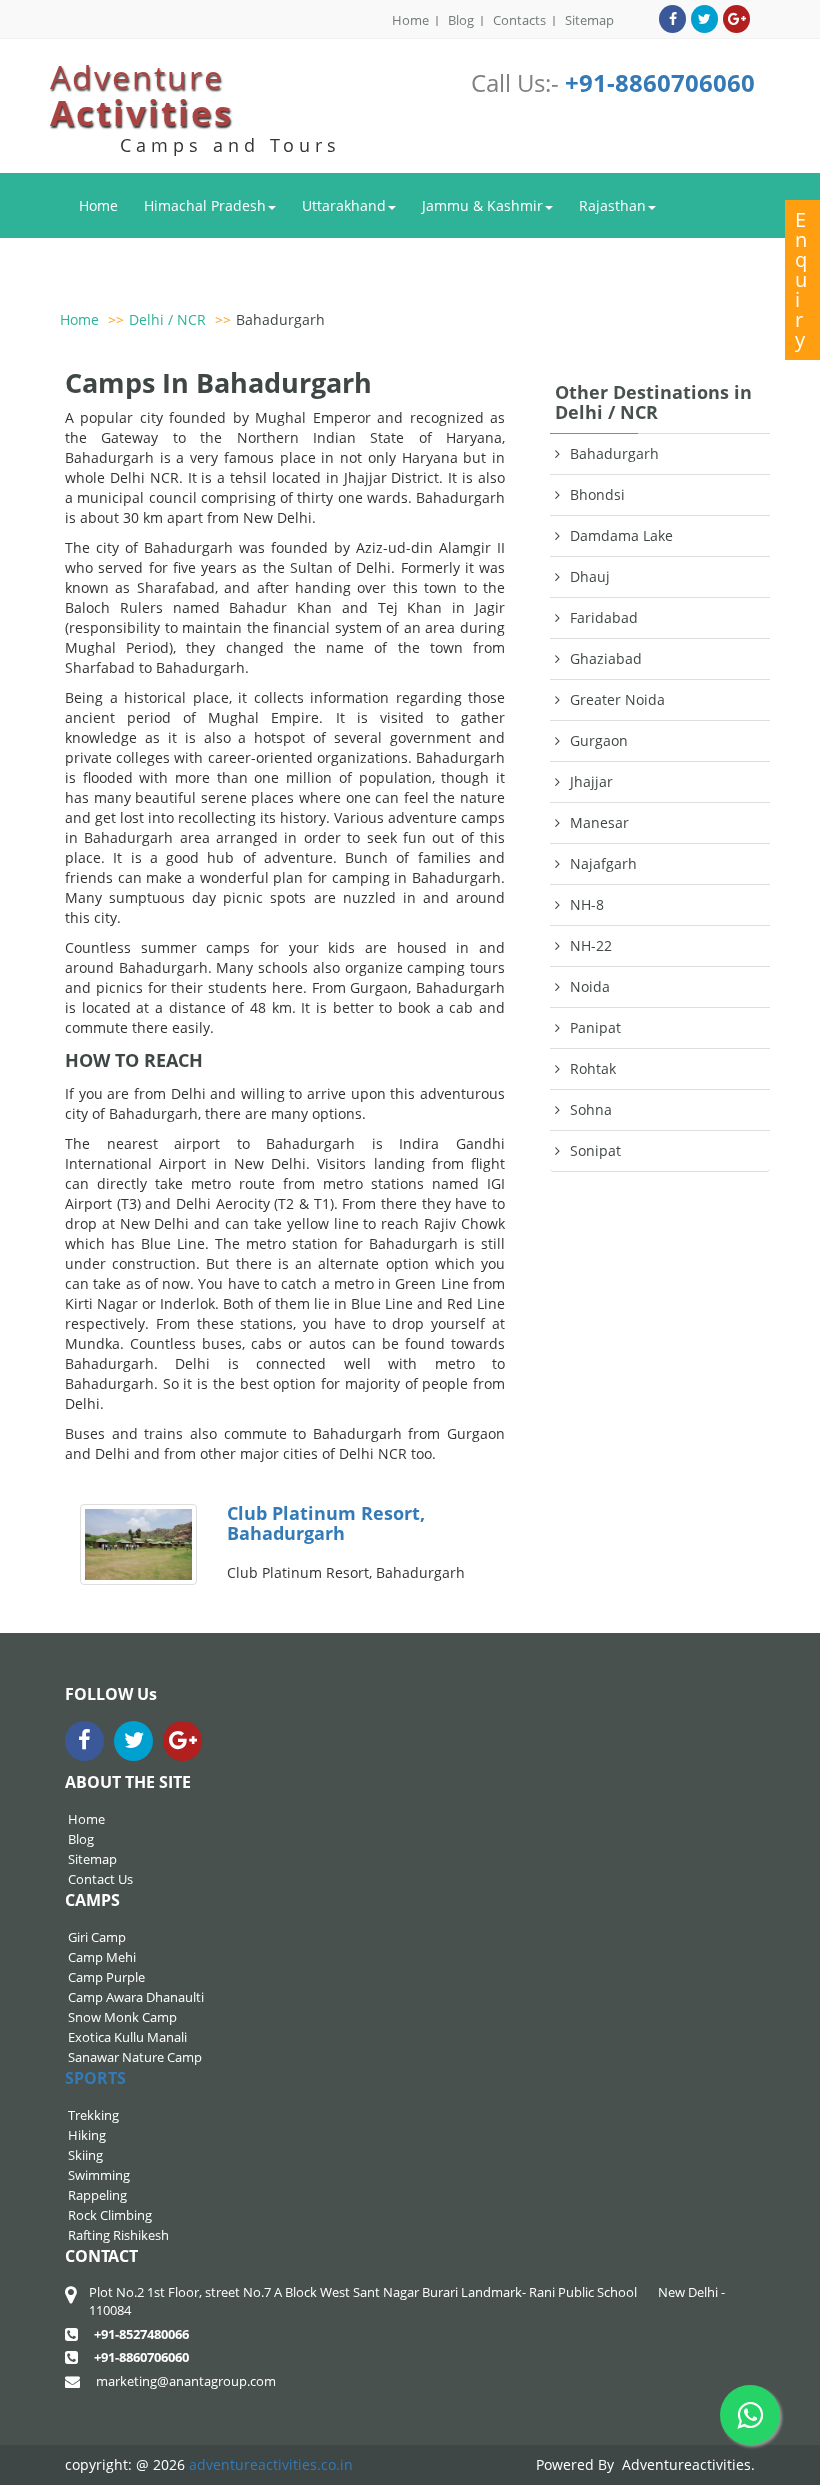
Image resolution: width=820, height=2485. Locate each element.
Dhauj (590, 576)
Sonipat (595, 1150)
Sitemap (589, 20)
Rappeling (97, 2195)
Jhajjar (591, 781)
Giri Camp (97, 1937)
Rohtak (593, 1068)
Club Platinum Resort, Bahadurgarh (326, 1523)
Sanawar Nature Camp (135, 2057)
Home (410, 20)
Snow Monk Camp (122, 2017)
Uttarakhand (344, 205)
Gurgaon (599, 740)
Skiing (85, 2155)
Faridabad (604, 617)
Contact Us (100, 1879)
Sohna (591, 1109)
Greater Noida (617, 699)
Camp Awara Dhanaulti (136, 1997)
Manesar (599, 822)
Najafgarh (603, 863)
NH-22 (591, 945)
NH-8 (587, 904)
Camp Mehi (102, 1957)
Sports (213, 269)
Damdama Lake (621, 535)
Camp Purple (106, 1977)
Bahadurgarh (280, 319)
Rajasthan (612, 205)
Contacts (519, 20)
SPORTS (95, 2078)
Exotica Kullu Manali (127, 2037)
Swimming (99, 2175)
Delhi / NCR (117, 269)
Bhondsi (597, 494)
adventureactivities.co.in (271, 2464)
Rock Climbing (110, 2215)
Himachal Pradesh (205, 205)
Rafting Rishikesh (118, 2235)
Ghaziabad (606, 658)
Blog (461, 20)
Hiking (87, 2135)
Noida (590, 986)
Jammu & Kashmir (482, 205)
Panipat (595, 1027)
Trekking (93, 2115)
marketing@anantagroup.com (186, 2381)
